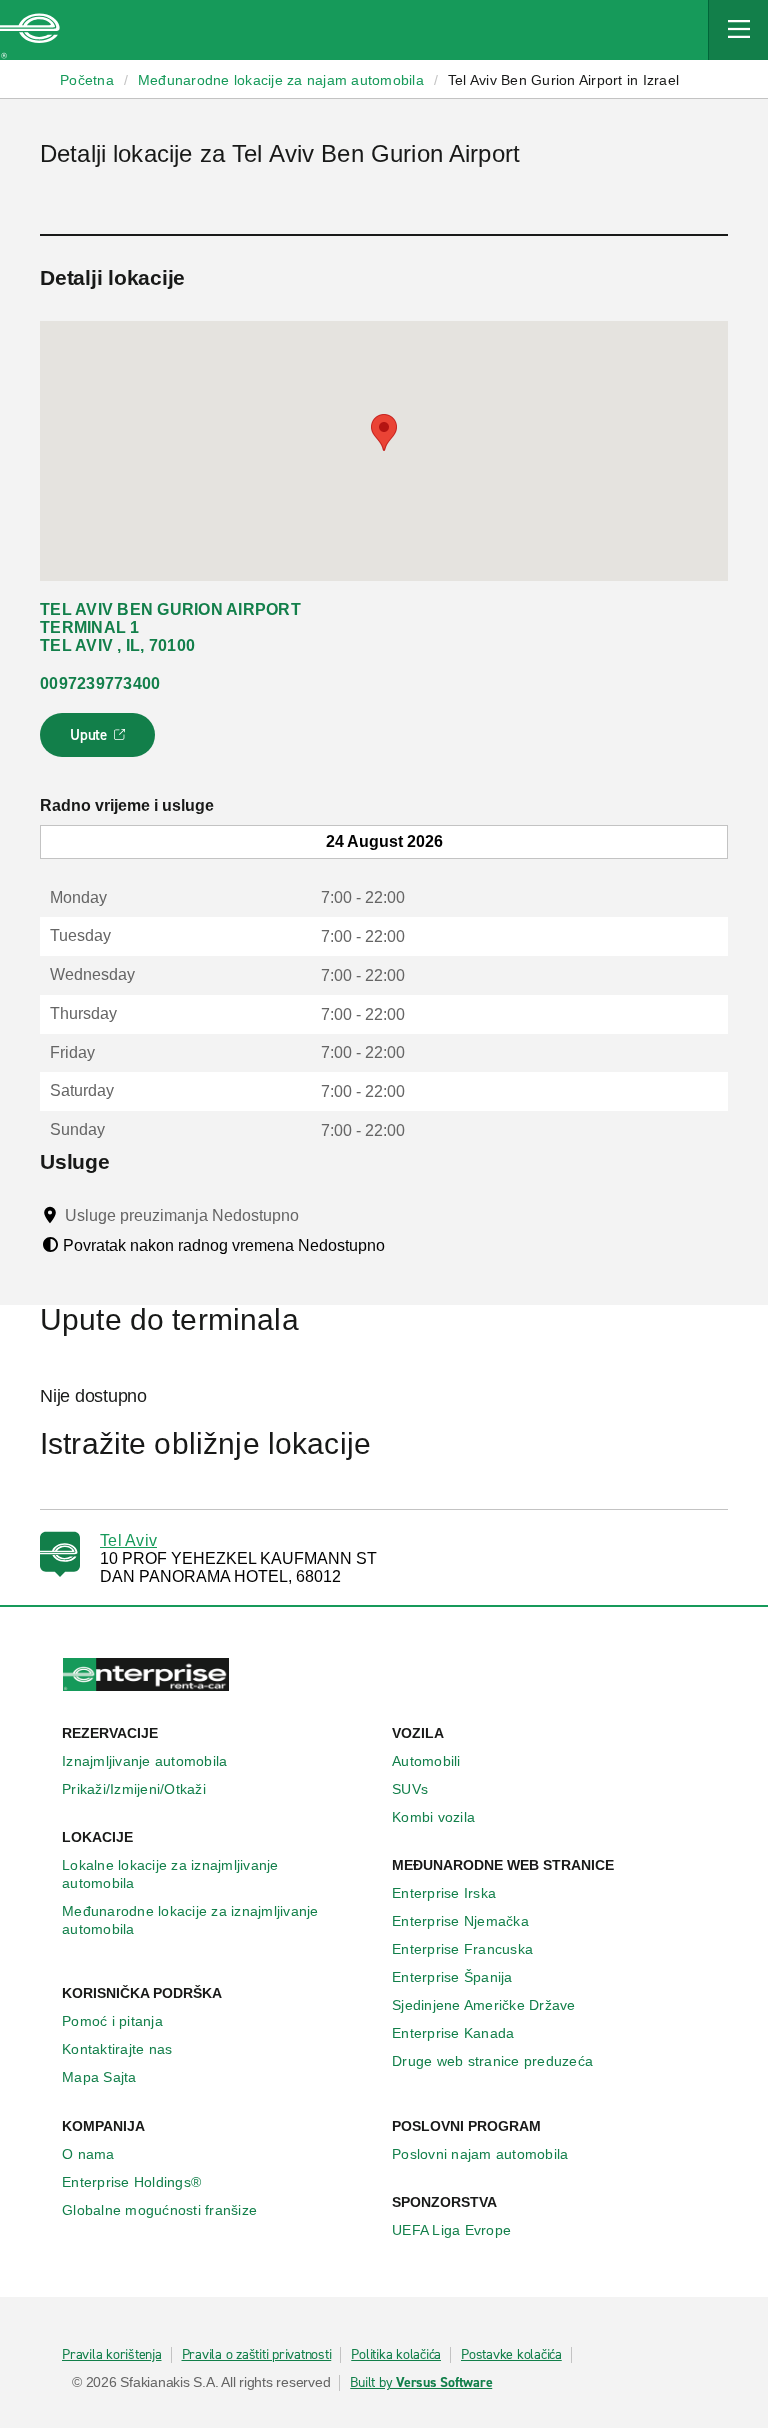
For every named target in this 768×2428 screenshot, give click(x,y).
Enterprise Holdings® (131, 2182)
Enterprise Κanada (453, 2033)
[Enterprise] (30, 30)
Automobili (426, 1761)
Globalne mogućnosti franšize (159, 2210)
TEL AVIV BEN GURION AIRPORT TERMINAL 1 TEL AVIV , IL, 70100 (170, 627)
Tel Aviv (128, 1540)
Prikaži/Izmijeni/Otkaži (134, 1789)
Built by (421, 2383)
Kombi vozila (433, 1817)
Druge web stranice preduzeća (492, 2061)
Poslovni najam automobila (480, 2154)
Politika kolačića (396, 2355)
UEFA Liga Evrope (451, 2230)
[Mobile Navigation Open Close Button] (738, 30)
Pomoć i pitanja (112, 2021)
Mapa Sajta (99, 2077)
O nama (88, 2154)
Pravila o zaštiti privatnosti (257, 2355)
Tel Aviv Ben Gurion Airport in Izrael (563, 80)
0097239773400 (100, 683)
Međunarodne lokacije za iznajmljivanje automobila (190, 1920)
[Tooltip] (317, 1215)
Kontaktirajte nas (117, 2049)
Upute (100, 741)
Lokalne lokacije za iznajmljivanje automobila (170, 1874)
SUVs (410, 1789)
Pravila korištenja (112, 2355)
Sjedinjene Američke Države (484, 2005)
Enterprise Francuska (462, 1949)
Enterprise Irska (444, 1893)
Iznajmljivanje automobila (144, 1761)
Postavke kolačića (511, 2355)
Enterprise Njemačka (460, 1921)
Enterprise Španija (452, 1977)
